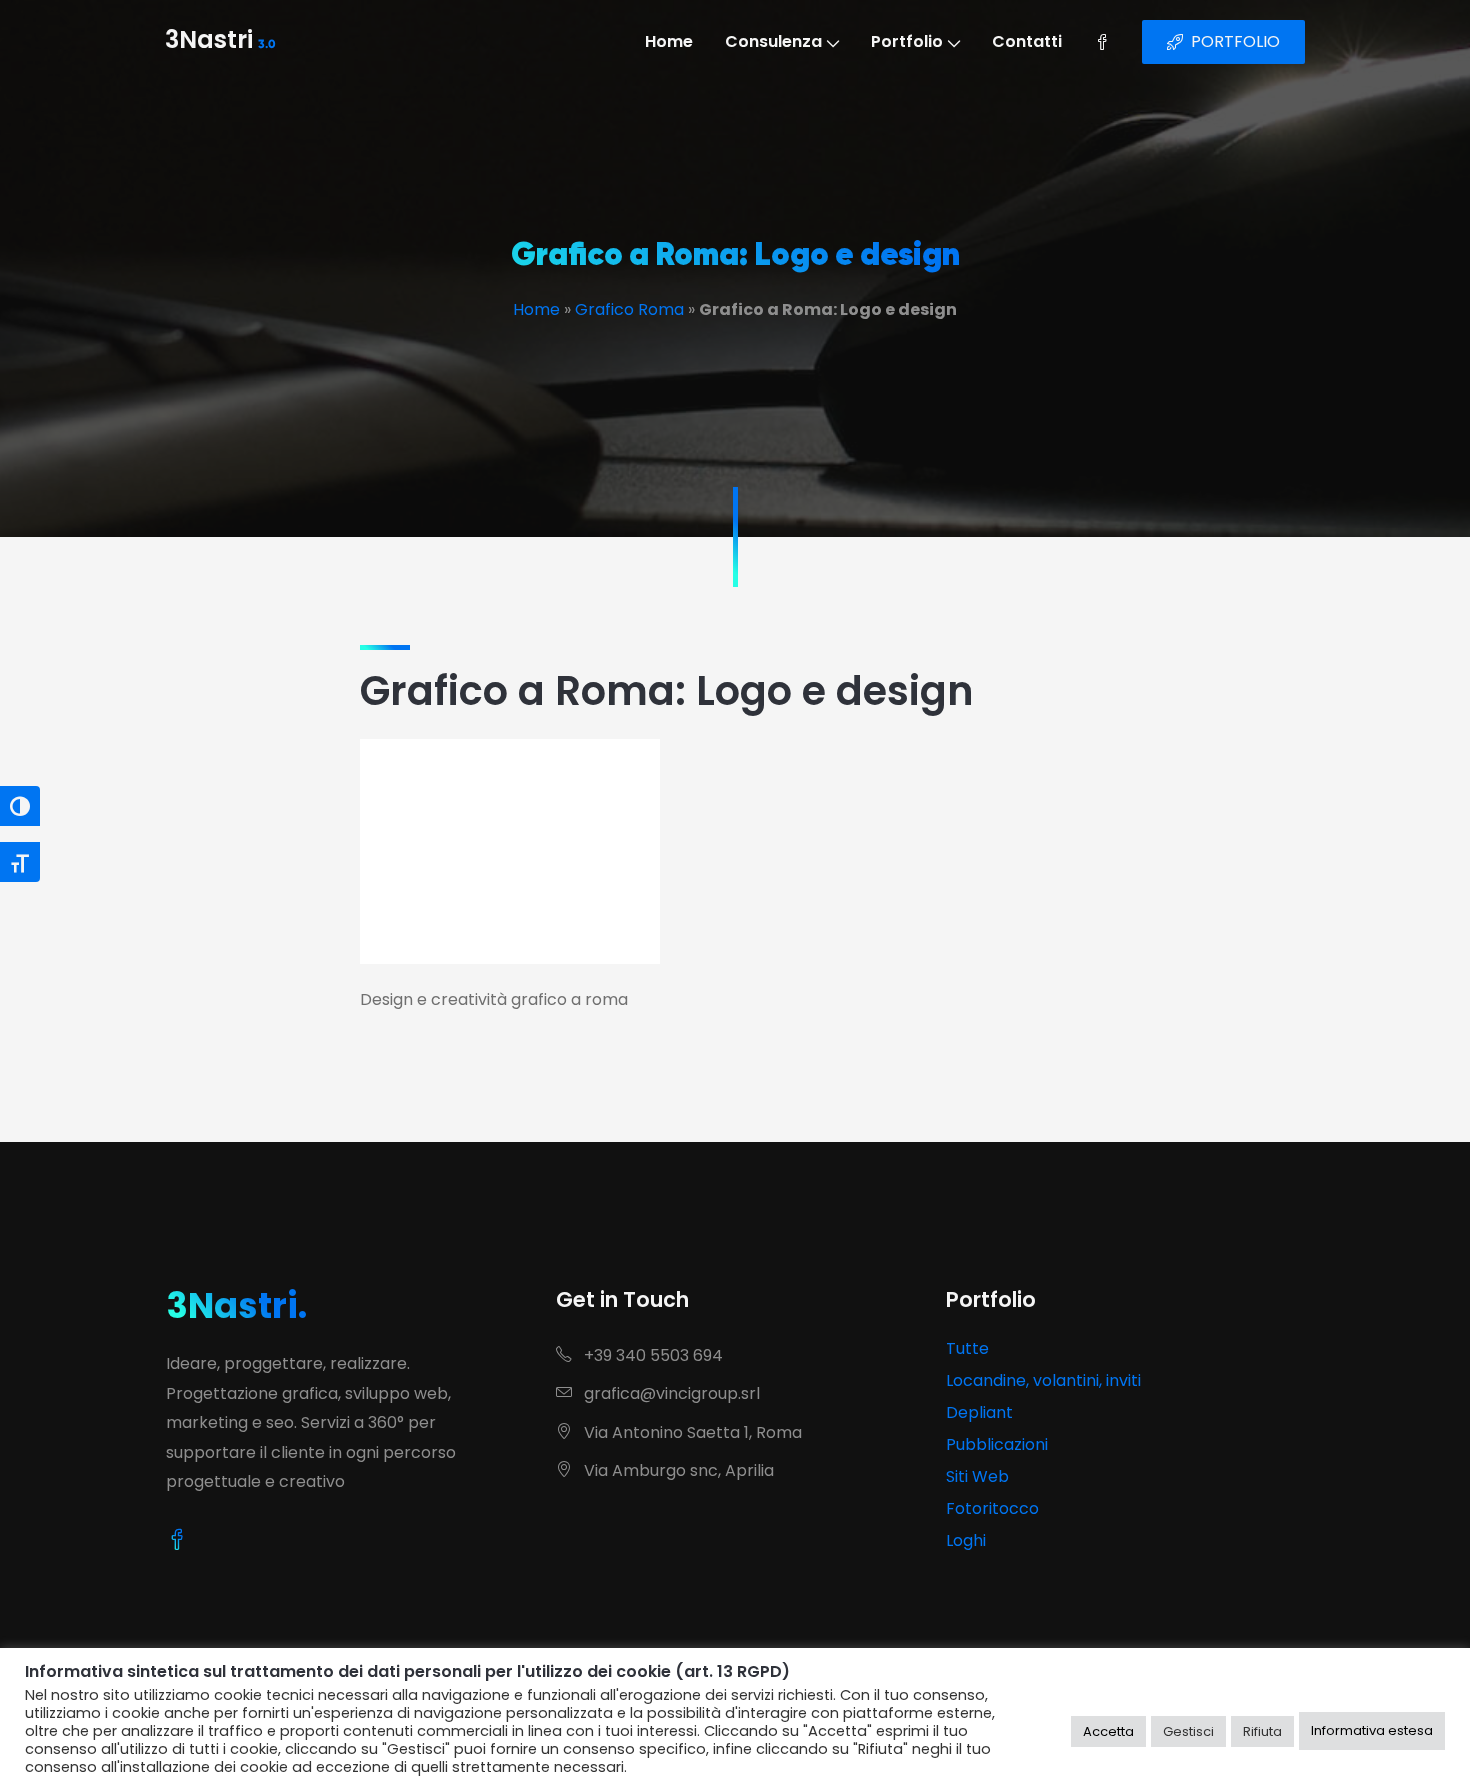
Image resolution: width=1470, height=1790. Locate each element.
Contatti (1027, 41)
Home (669, 41)
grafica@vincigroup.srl (670, 1393)
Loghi (966, 1540)
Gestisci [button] (1188, 1731)
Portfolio (907, 41)
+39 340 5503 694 (651, 1355)
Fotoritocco (992, 1508)
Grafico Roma (629, 309)
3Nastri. (236, 1305)
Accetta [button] (1108, 1731)
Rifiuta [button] (1262, 1731)
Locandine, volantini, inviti (1043, 1380)
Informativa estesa (1372, 1730)
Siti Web (977, 1476)
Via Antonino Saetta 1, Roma (691, 1432)
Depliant (979, 1412)
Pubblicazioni (997, 1444)
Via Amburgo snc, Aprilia (677, 1470)
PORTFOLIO (1235, 41)
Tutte (967, 1348)
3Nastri (220, 42)
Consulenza (773, 41)
